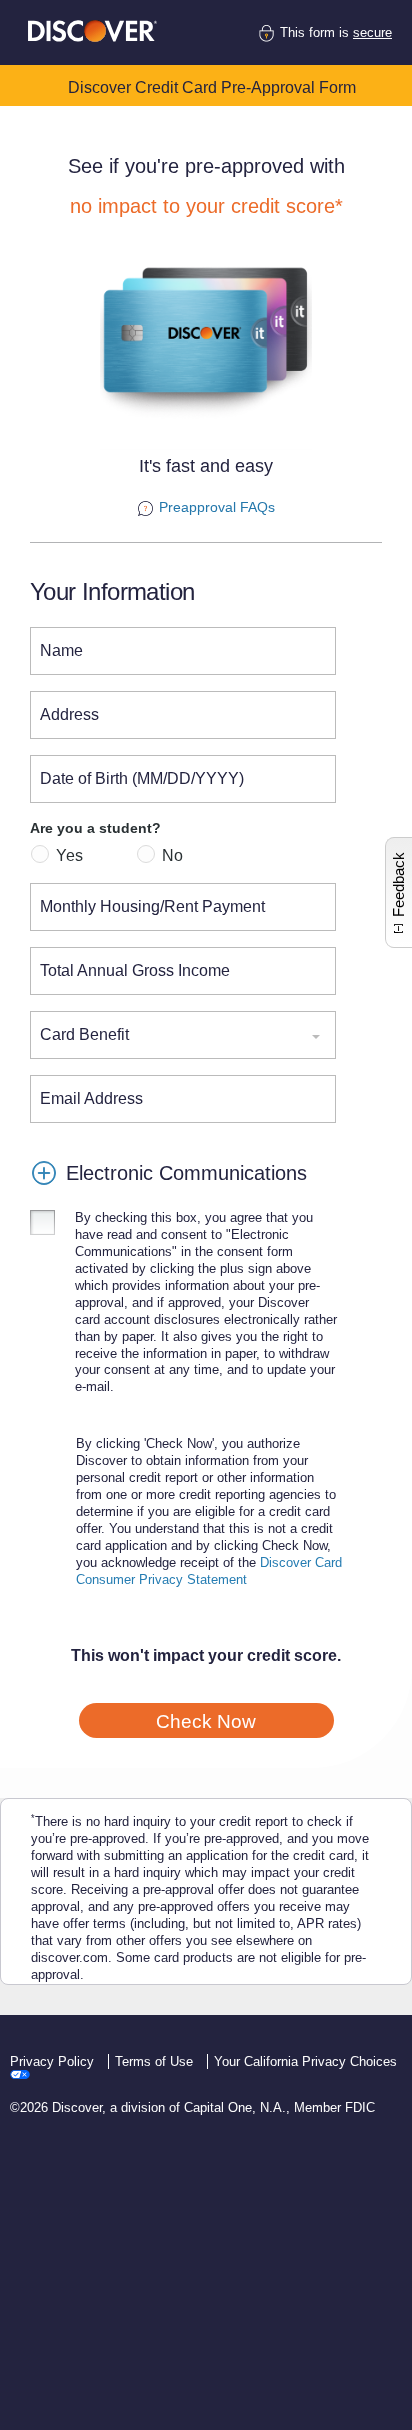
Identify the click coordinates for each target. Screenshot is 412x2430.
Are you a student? (95, 828)
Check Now (206, 1721)
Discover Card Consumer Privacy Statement (209, 1571)
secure (372, 32)
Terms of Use (156, 2061)
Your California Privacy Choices (305, 2061)
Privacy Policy (54, 2061)
